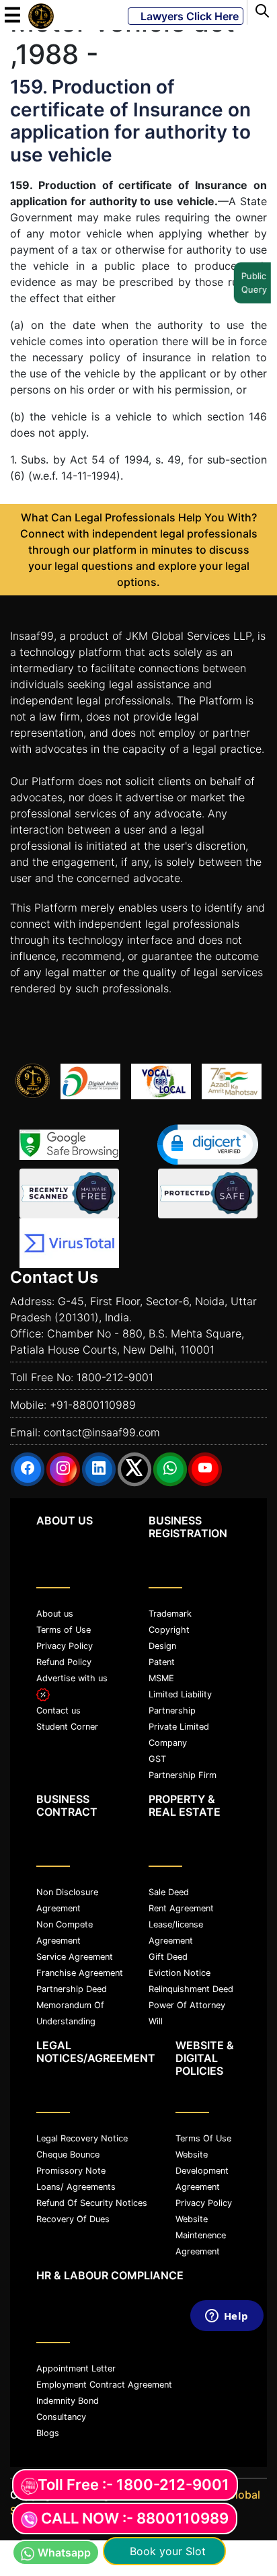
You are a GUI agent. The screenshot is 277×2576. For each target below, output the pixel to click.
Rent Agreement (181, 1908)
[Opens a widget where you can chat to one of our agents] (227, 2435)
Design (162, 1646)
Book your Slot (164, 2551)
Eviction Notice (180, 1973)
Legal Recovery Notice (82, 2138)
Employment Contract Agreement (104, 2385)
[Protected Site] (208, 1193)
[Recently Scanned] (69, 1193)
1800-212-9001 (115, 1377)
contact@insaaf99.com (102, 1432)
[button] (208, 1145)
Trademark (170, 1614)
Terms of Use (64, 1630)
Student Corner (67, 1727)
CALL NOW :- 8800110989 (135, 2518)
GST (157, 1759)
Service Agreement (75, 1957)
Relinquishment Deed (191, 1989)
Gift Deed (168, 1957)
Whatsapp (64, 2552)
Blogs (48, 2433)
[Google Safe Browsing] (69, 1145)
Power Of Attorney (187, 2005)
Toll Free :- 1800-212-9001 (133, 2485)
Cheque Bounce (68, 2155)
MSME (161, 1678)
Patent (162, 1662)
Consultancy (61, 2417)
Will (156, 2021)
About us (55, 1614)
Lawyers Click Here (186, 16)
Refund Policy (64, 1662)
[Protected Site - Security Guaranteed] (69, 1243)
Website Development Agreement (202, 2171)
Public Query (254, 283)
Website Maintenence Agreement (201, 2235)
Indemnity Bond (68, 2401)
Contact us (58, 1710)
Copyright (169, 1630)
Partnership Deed (72, 1989)
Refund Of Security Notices (92, 2203)
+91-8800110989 (93, 1405)
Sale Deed (169, 1892)
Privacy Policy (65, 1646)
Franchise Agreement (80, 1973)
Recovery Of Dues (73, 2219)
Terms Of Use (203, 2138)
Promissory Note (71, 2171)
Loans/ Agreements (76, 2187)
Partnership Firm (183, 1775)
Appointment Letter (76, 2368)
